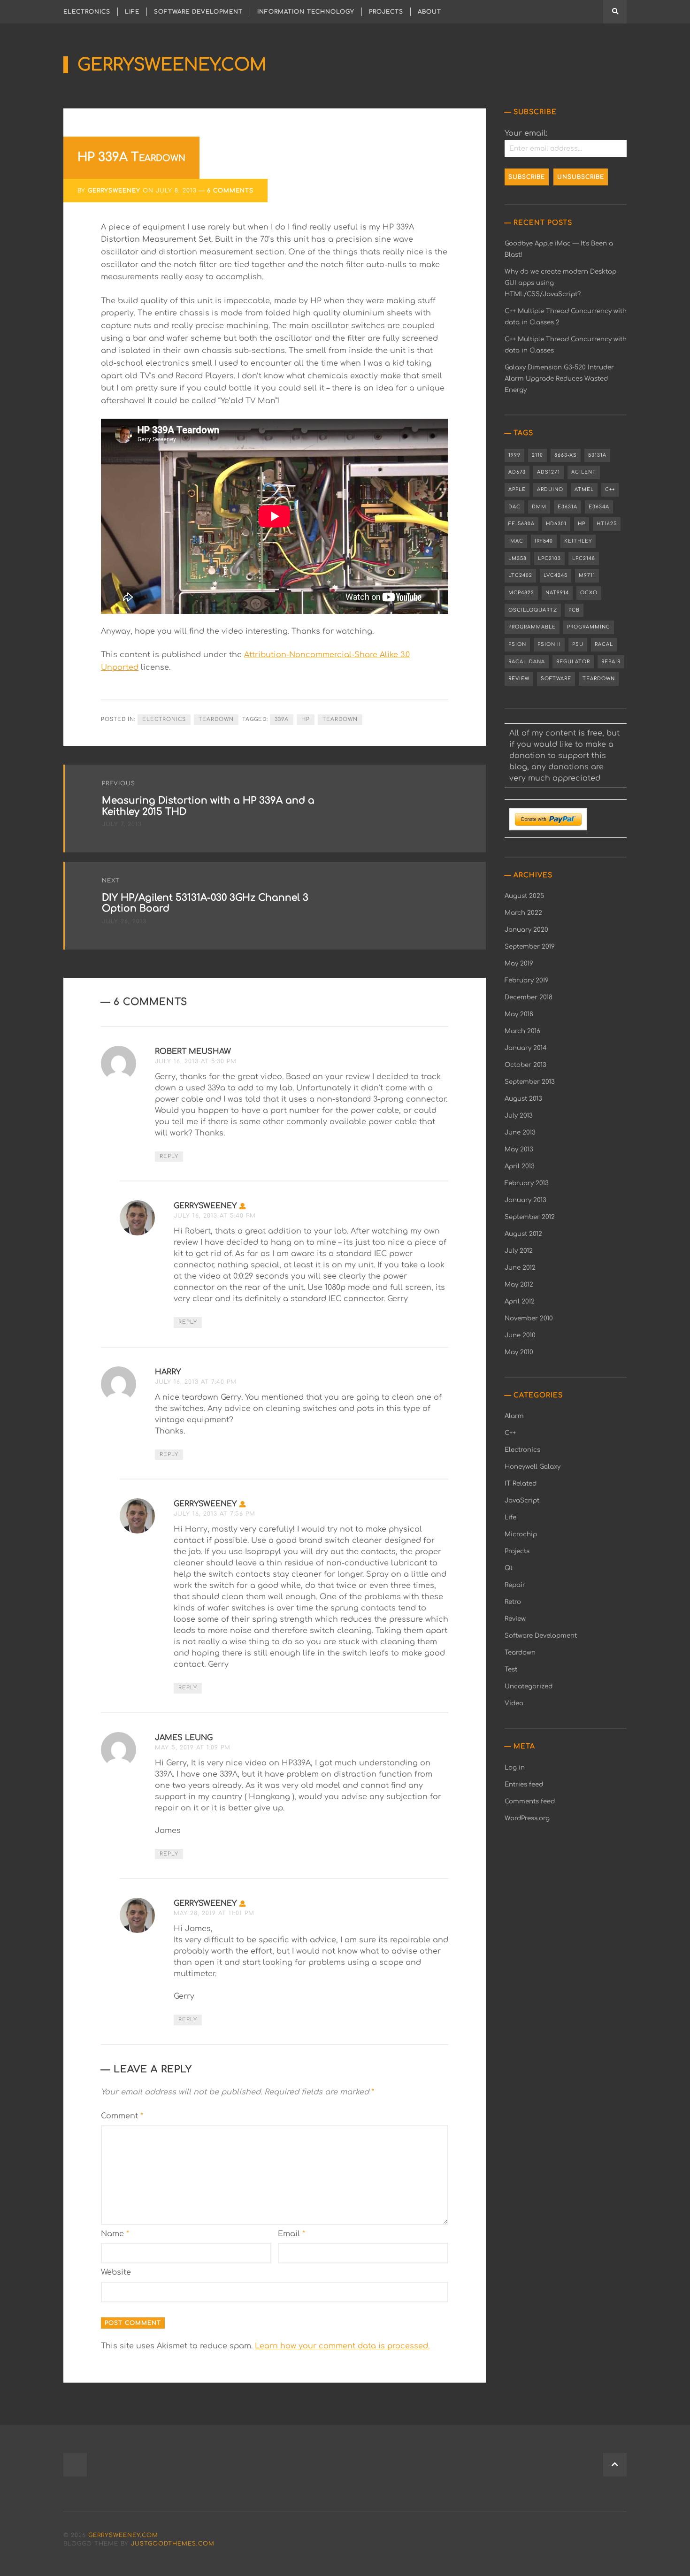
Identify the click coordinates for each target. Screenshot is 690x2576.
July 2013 (519, 1115)
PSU (578, 644)
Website (116, 2272)
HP (306, 719)
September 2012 (530, 1217)
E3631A (567, 507)
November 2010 (529, 1318)
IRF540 (544, 541)
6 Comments (230, 191)
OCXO (589, 593)
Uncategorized (529, 1686)
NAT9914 (557, 593)
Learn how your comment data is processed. (342, 2346)
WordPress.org (527, 1818)
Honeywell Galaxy (533, 1467)
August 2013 (523, 1099)
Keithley (578, 541)
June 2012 (520, 1268)
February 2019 (527, 980)
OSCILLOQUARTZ (533, 610)
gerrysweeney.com (172, 65)
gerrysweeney (114, 191)
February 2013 (527, 1183)
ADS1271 (548, 472)
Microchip (521, 1534)
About (429, 12)
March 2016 (522, 1031)
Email (291, 2234)
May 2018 (519, 1014)
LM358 (517, 558)
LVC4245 (556, 575)
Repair (611, 662)
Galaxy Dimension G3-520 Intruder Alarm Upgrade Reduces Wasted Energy (559, 379)
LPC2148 (584, 558)
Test (511, 1669)
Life (132, 12)
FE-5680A (521, 524)
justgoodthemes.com (173, 2544)
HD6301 (556, 524)
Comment (122, 2116)
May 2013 (519, 1149)
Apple (517, 489)
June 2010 (520, 1335)
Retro (513, 1602)
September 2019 (530, 947)
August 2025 (524, 896)
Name (115, 2234)
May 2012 (519, 1284)
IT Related (521, 1483)
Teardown (216, 719)
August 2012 (523, 1234)
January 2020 (526, 930)
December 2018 (529, 997)
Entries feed (524, 1784)
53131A (597, 455)
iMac (516, 541)
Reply (169, 1156)
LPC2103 (549, 558)
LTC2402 (520, 575)
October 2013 (525, 1065)
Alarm (514, 1416)
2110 (537, 455)
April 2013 (520, 1166)
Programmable (532, 627)
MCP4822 (521, 593)
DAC (514, 507)
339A (282, 719)
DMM (539, 507)
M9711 (587, 575)
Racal (604, 644)
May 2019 (519, 963)
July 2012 (519, 1251)
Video (514, 1703)
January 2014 (526, 1048)
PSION (517, 644)
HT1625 (607, 524)
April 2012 (520, 1301)
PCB (574, 610)
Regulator (573, 662)
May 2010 (519, 1352)
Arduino (550, 489)
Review (519, 678)
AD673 (517, 472)
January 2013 (525, 1200)
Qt (509, 1568)
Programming (589, 627)
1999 (514, 455)
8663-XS (566, 455)
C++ (610, 489)
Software (556, 678)
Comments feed (530, 1801)
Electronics (87, 12)
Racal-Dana (527, 662)
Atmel (584, 489)
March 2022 (523, 913)
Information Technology (306, 12)
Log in (515, 1767)
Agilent (584, 472)
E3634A (599, 507)
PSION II (549, 644)
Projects (386, 12)
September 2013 (530, 1082)
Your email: (526, 133)
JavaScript (522, 1500)
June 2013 (520, 1132)
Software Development (198, 12)
